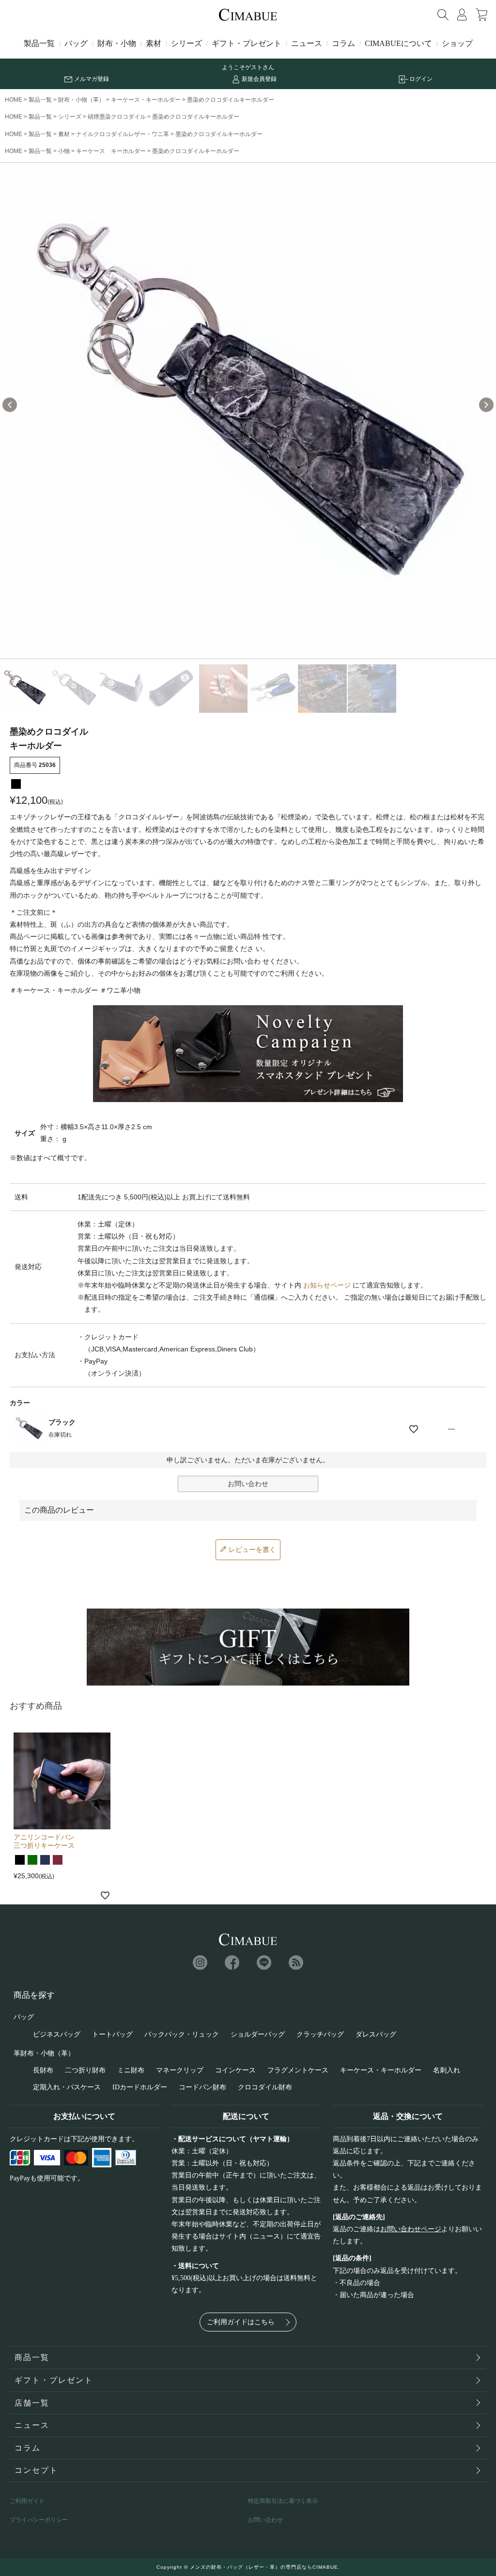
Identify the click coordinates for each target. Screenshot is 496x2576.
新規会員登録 (259, 79)
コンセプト (36, 2470)
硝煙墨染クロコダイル (117, 117)
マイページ (462, 15)
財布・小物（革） (81, 100)
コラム (343, 43)
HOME (14, 100)
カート (481, 15)
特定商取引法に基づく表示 (283, 2501)
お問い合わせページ (411, 2229)
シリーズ (186, 43)
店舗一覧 (32, 2403)
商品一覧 (32, 2357)
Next (486, 405)
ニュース (307, 43)
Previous (10, 405)
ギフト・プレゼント (247, 43)
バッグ (76, 43)
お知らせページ (327, 1285)
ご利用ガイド (27, 2501)
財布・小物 (117, 43)
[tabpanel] (248, 411)
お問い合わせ (265, 2520)
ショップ (457, 43)
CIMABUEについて (398, 43)
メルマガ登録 (92, 79)
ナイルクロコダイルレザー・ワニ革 (123, 134)
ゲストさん (260, 67)
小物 (64, 151)
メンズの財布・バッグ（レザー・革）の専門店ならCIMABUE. (265, 2567)
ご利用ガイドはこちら (241, 2322)
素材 (154, 43)
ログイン (421, 79)
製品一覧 (39, 43)
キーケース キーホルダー (111, 151)
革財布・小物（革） (44, 2053)
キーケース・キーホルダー (146, 100)
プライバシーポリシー (39, 2520)
